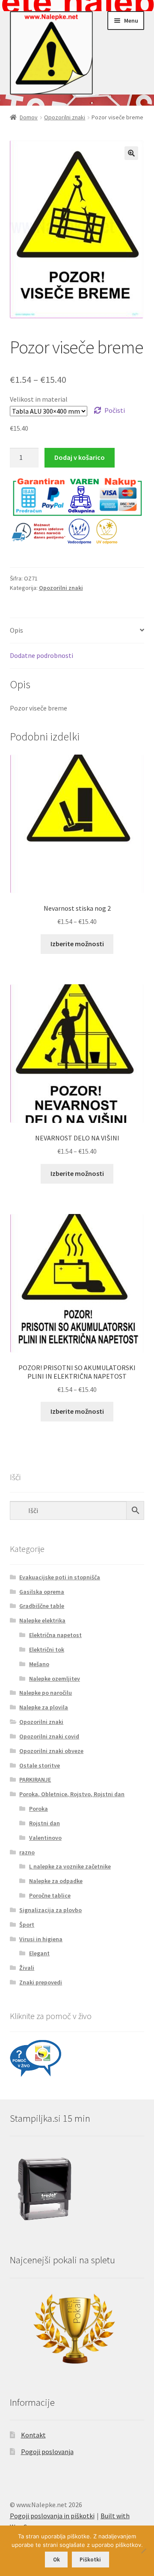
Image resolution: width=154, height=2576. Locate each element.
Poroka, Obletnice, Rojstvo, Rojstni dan (72, 1794)
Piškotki (90, 2560)
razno (27, 1852)
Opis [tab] (16, 630)
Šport (27, 1925)
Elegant (39, 1953)
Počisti (115, 410)
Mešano (39, 1664)
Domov (29, 117)
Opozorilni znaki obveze (51, 1751)
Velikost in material (39, 399)
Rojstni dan (44, 1823)
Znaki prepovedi (41, 1982)
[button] (131, 153)
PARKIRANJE (35, 1780)
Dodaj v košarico (80, 457)
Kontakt (33, 2435)
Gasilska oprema (42, 1592)
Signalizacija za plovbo (50, 1910)
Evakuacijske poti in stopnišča (60, 1577)
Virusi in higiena (41, 1939)
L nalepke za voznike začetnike (70, 1866)
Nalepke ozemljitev (55, 1679)
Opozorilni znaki (65, 117)
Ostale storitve (40, 1765)
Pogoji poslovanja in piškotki (52, 2516)
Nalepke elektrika (42, 1620)
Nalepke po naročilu (46, 1693)
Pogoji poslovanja (47, 2452)
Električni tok (47, 1649)
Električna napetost (55, 1635)
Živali (27, 1968)
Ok (56, 2560)
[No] (143, 2551)
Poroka (38, 1809)
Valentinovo (45, 1838)
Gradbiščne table (42, 1606)
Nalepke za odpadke (56, 1881)
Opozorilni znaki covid (49, 1736)
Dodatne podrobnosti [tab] (41, 655)
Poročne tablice (50, 1895)
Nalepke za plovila (44, 1707)
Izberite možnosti (77, 944)
